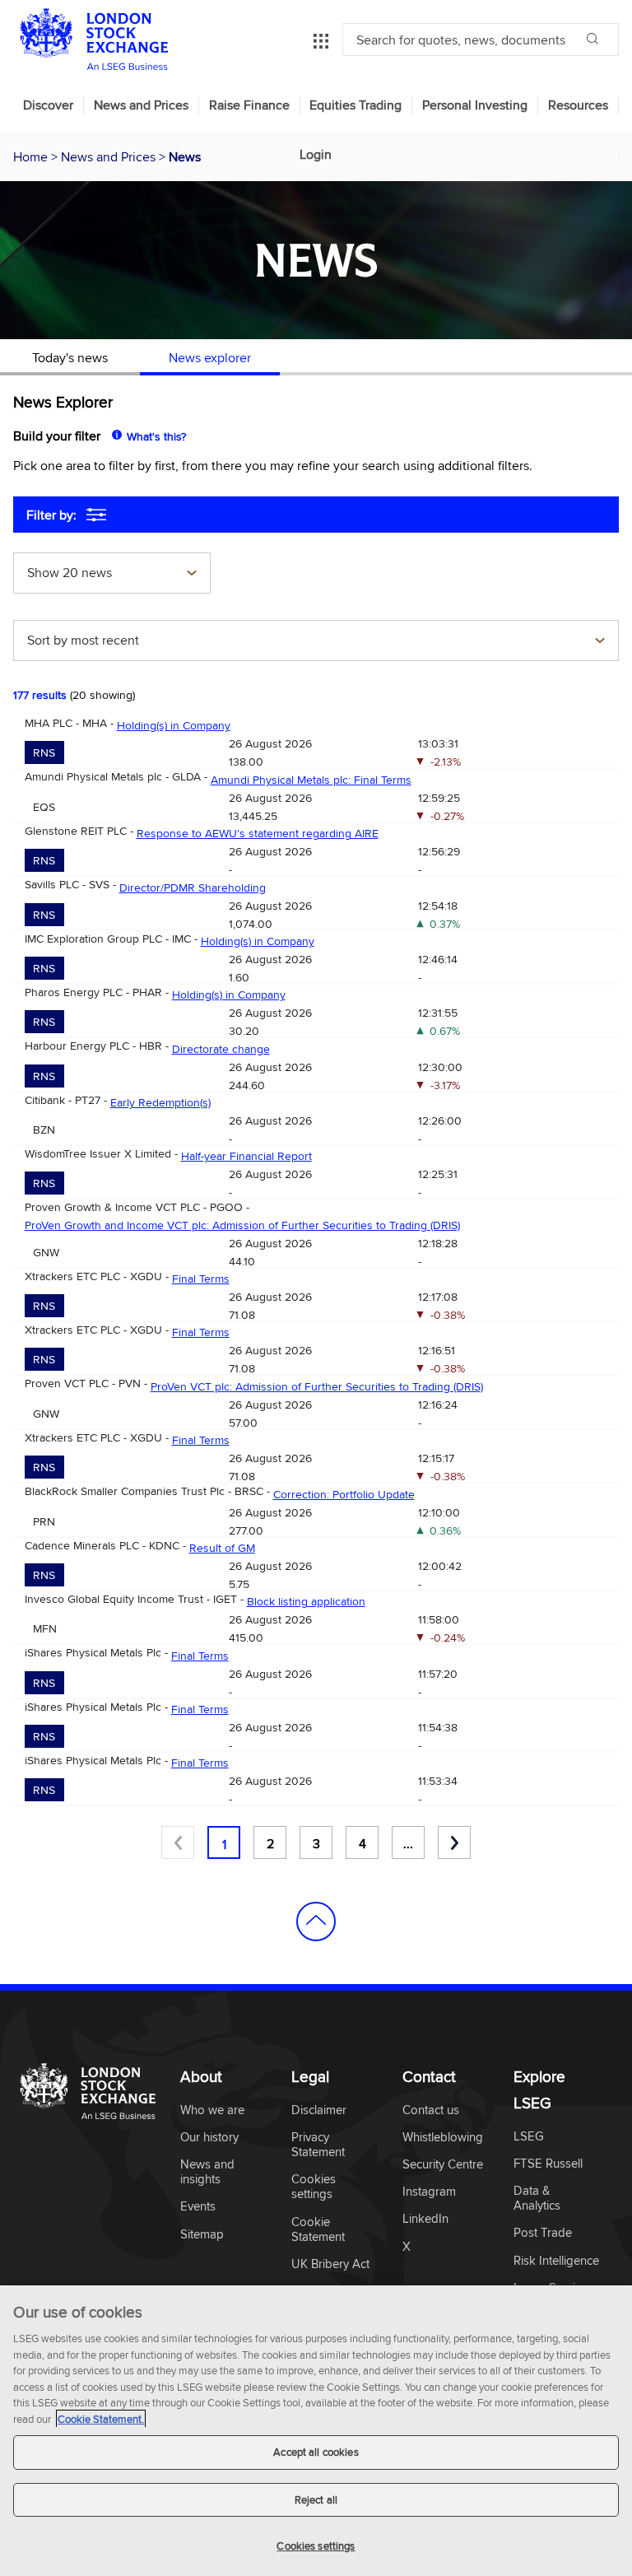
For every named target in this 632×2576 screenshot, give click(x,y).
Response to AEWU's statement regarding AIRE (258, 833)
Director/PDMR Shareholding (193, 887)
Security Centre (443, 2165)
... (408, 1843)
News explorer (210, 357)
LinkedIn (425, 2219)
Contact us (431, 2110)
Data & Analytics (537, 2199)
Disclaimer (319, 2110)
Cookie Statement (318, 2230)
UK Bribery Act (330, 2264)
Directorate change (221, 1049)
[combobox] (112, 575)
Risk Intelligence (556, 2261)
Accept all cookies (316, 2452)
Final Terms (201, 1279)
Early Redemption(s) (160, 1102)
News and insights (207, 2172)
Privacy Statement (318, 2145)
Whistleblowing (443, 2138)
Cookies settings (316, 2546)
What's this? (156, 436)
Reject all (316, 2499)
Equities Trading (355, 105)
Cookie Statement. (101, 2419)
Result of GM (222, 1548)
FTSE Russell (548, 2164)
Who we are (212, 2110)
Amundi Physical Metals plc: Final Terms (311, 780)
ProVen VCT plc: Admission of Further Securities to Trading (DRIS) (317, 1386)
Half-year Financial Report (246, 1156)
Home (32, 156)
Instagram (429, 2192)
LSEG (529, 2137)
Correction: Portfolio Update (344, 1494)
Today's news (70, 357)
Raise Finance (249, 105)
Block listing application (306, 1601)
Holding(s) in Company (174, 725)
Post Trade (543, 2233)
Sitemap (202, 2235)
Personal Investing (475, 105)
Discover (48, 105)
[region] (316, 2431)
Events (198, 2207)
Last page (454, 1842)
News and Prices (141, 105)
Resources (578, 105)
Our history (209, 2138)
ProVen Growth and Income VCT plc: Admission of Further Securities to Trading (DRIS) (242, 1225)
